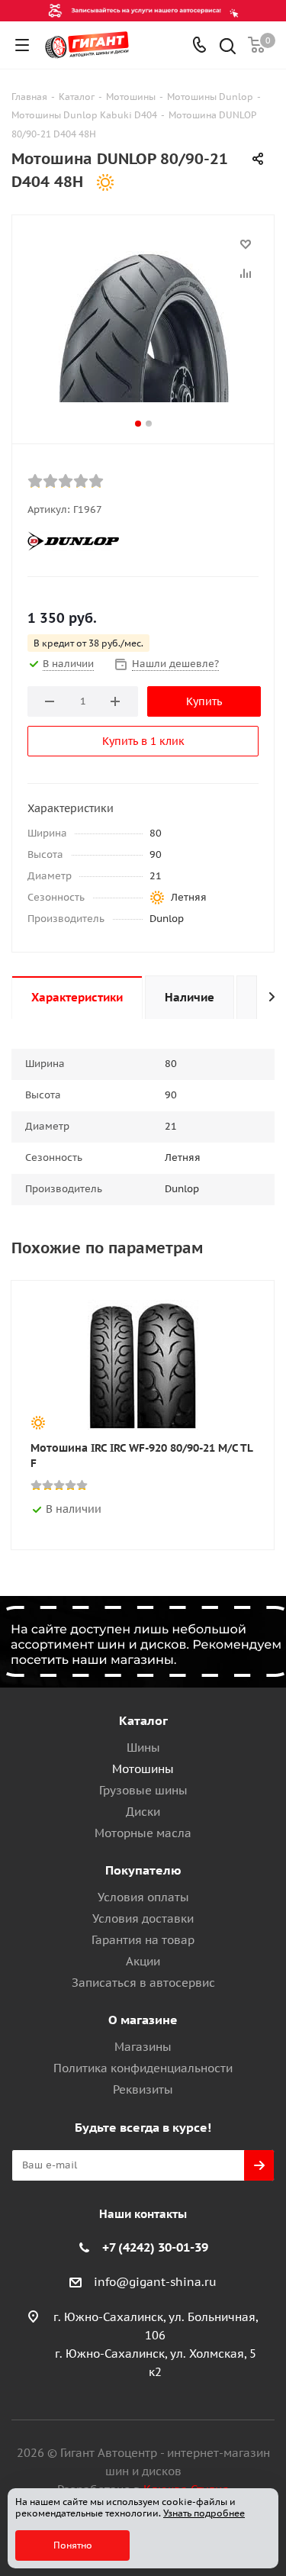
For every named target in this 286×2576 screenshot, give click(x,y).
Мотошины (143, 1769)
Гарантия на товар (143, 1940)
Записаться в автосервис (143, 1983)
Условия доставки (143, 1918)
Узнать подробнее (204, 2513)
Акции (143, 1961)
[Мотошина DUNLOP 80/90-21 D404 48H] (143, 326)
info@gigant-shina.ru (155, 2282)
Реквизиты (143, 2089)
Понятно (73, 2545)
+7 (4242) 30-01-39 (155, 2247)
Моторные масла (143, 1833)
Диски (143, 1812)
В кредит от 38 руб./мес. (88, 643)
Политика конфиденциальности (143, 2068)
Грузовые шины (143, 1790)
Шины (143, 1747)
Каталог (143, 1720)
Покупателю (143, 1870)
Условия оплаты (143, 1897)
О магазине (143, 2020)
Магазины (143, 2047)
